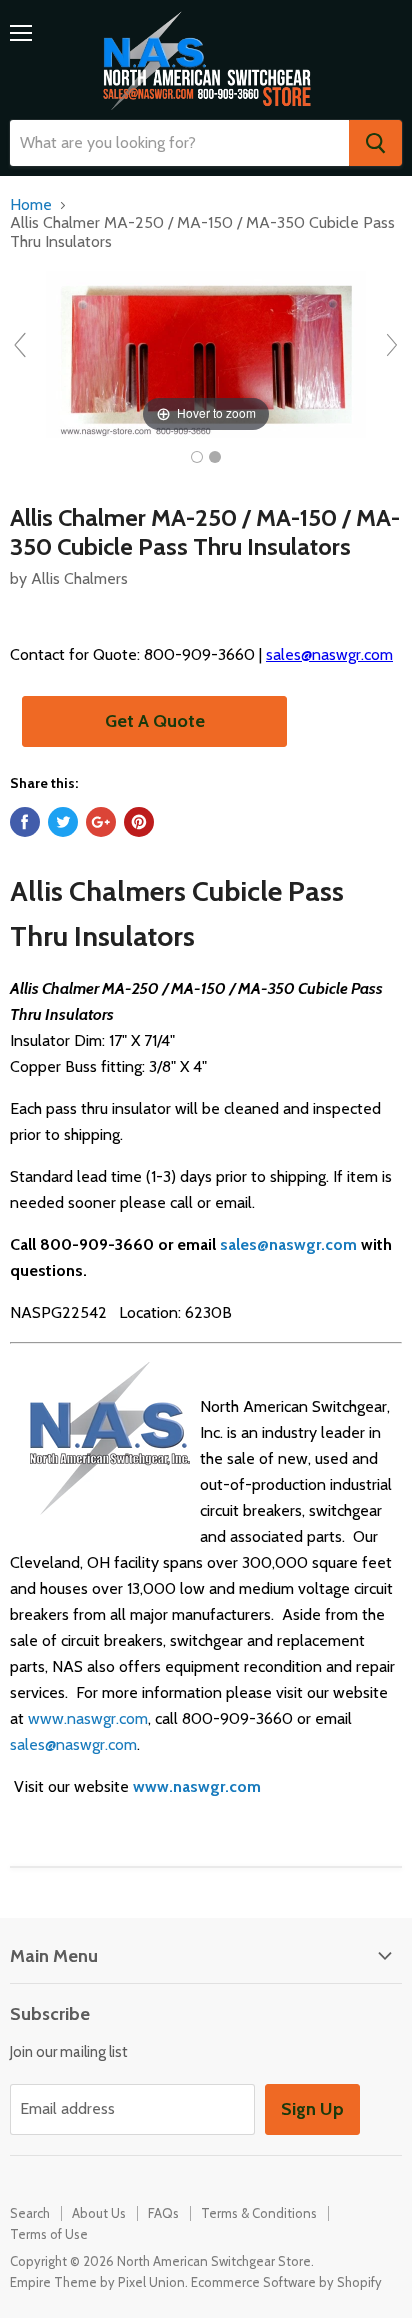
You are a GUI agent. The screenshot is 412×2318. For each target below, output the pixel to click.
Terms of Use (49, 2234)
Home (31, 205)
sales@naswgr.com (329, 654)
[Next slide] (392, 345)
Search (30, 2213)
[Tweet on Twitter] (63, 822)
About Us (99, 2213)
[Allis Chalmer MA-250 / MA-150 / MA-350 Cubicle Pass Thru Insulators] (197, 457)
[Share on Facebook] (25, 822)
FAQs (163, 2213)
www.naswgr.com (88, 1718)
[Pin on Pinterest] (139, 822)
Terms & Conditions (259, 2213)
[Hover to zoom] (206, 353)
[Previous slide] (20, 345)
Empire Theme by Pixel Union (97, 2282)
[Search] (375, 143)
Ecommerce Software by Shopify (286, 2282)
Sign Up (312, 2109)
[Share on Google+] (101, 822)
